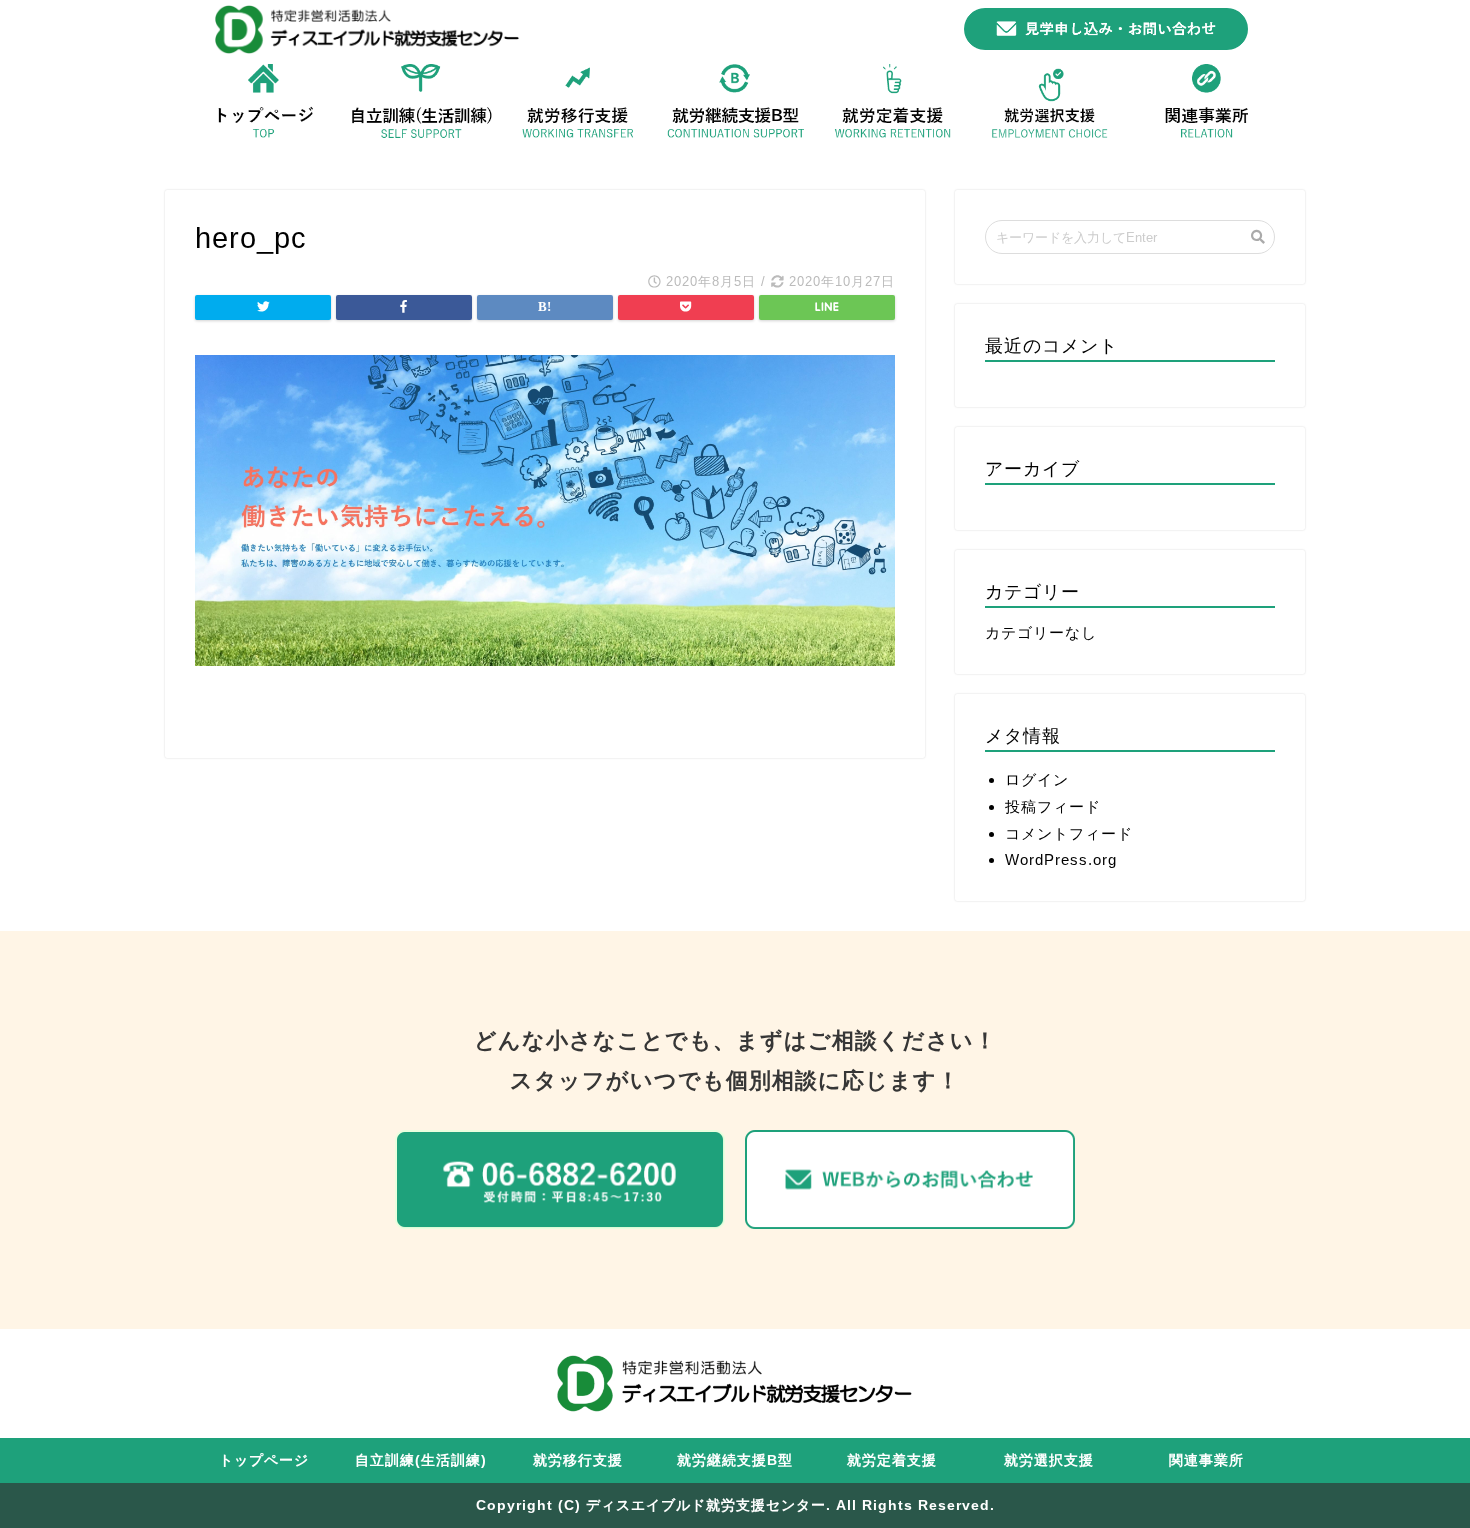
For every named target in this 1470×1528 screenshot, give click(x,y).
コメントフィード (1069, 833)
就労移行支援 (578, 1460)
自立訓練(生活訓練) (421, 1460)
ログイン (1037, 779)
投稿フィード (1053, 806)
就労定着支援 (892, 1460)
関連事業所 (1206, 1460)
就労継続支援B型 (735, 1460)
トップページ (264, 1460)
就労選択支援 (1049, 1460)
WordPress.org (1061, 859)
